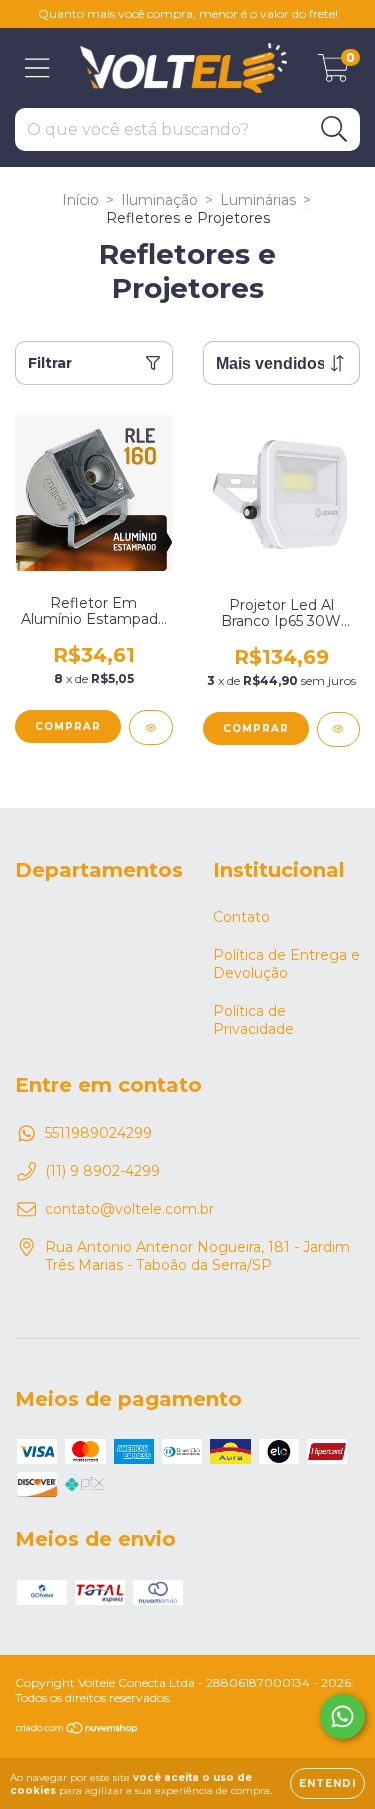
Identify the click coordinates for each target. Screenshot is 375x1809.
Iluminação (159, 200)
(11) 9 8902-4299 (102, 1171)
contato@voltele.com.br (129, 1209)
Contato (241, 917)
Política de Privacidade (253, 1020)
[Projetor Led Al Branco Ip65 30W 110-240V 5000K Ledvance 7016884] (339, 729)
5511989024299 (98, 1133)
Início (80, 200)
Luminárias (258, 200)
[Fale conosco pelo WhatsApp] (342, 1716)
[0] (333, 73)
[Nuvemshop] (77, 1730)
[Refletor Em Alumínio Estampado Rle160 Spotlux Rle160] (151, 727)
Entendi (327, 1783)
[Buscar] (334, 129)
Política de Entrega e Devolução (286, 964)
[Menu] (37, 68)
